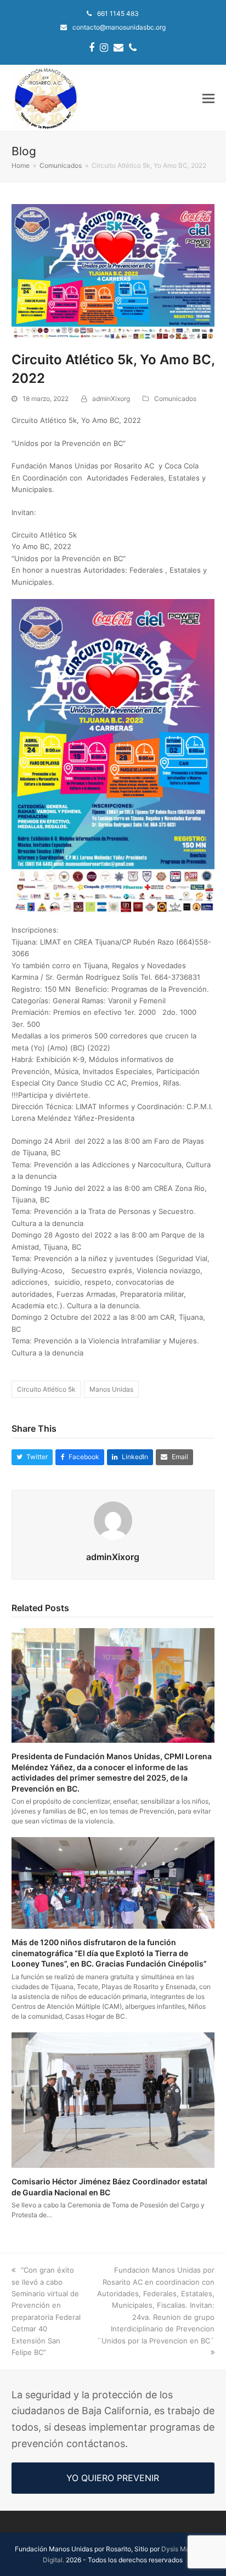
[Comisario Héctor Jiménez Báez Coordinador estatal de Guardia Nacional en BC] (113, 2099)
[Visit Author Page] (113, 1519)
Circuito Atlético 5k (46, 1389)
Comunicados (175, 399)
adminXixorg (111, 399)
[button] (208, 98)
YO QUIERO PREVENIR (113, 2478)
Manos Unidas (111, 1389)
